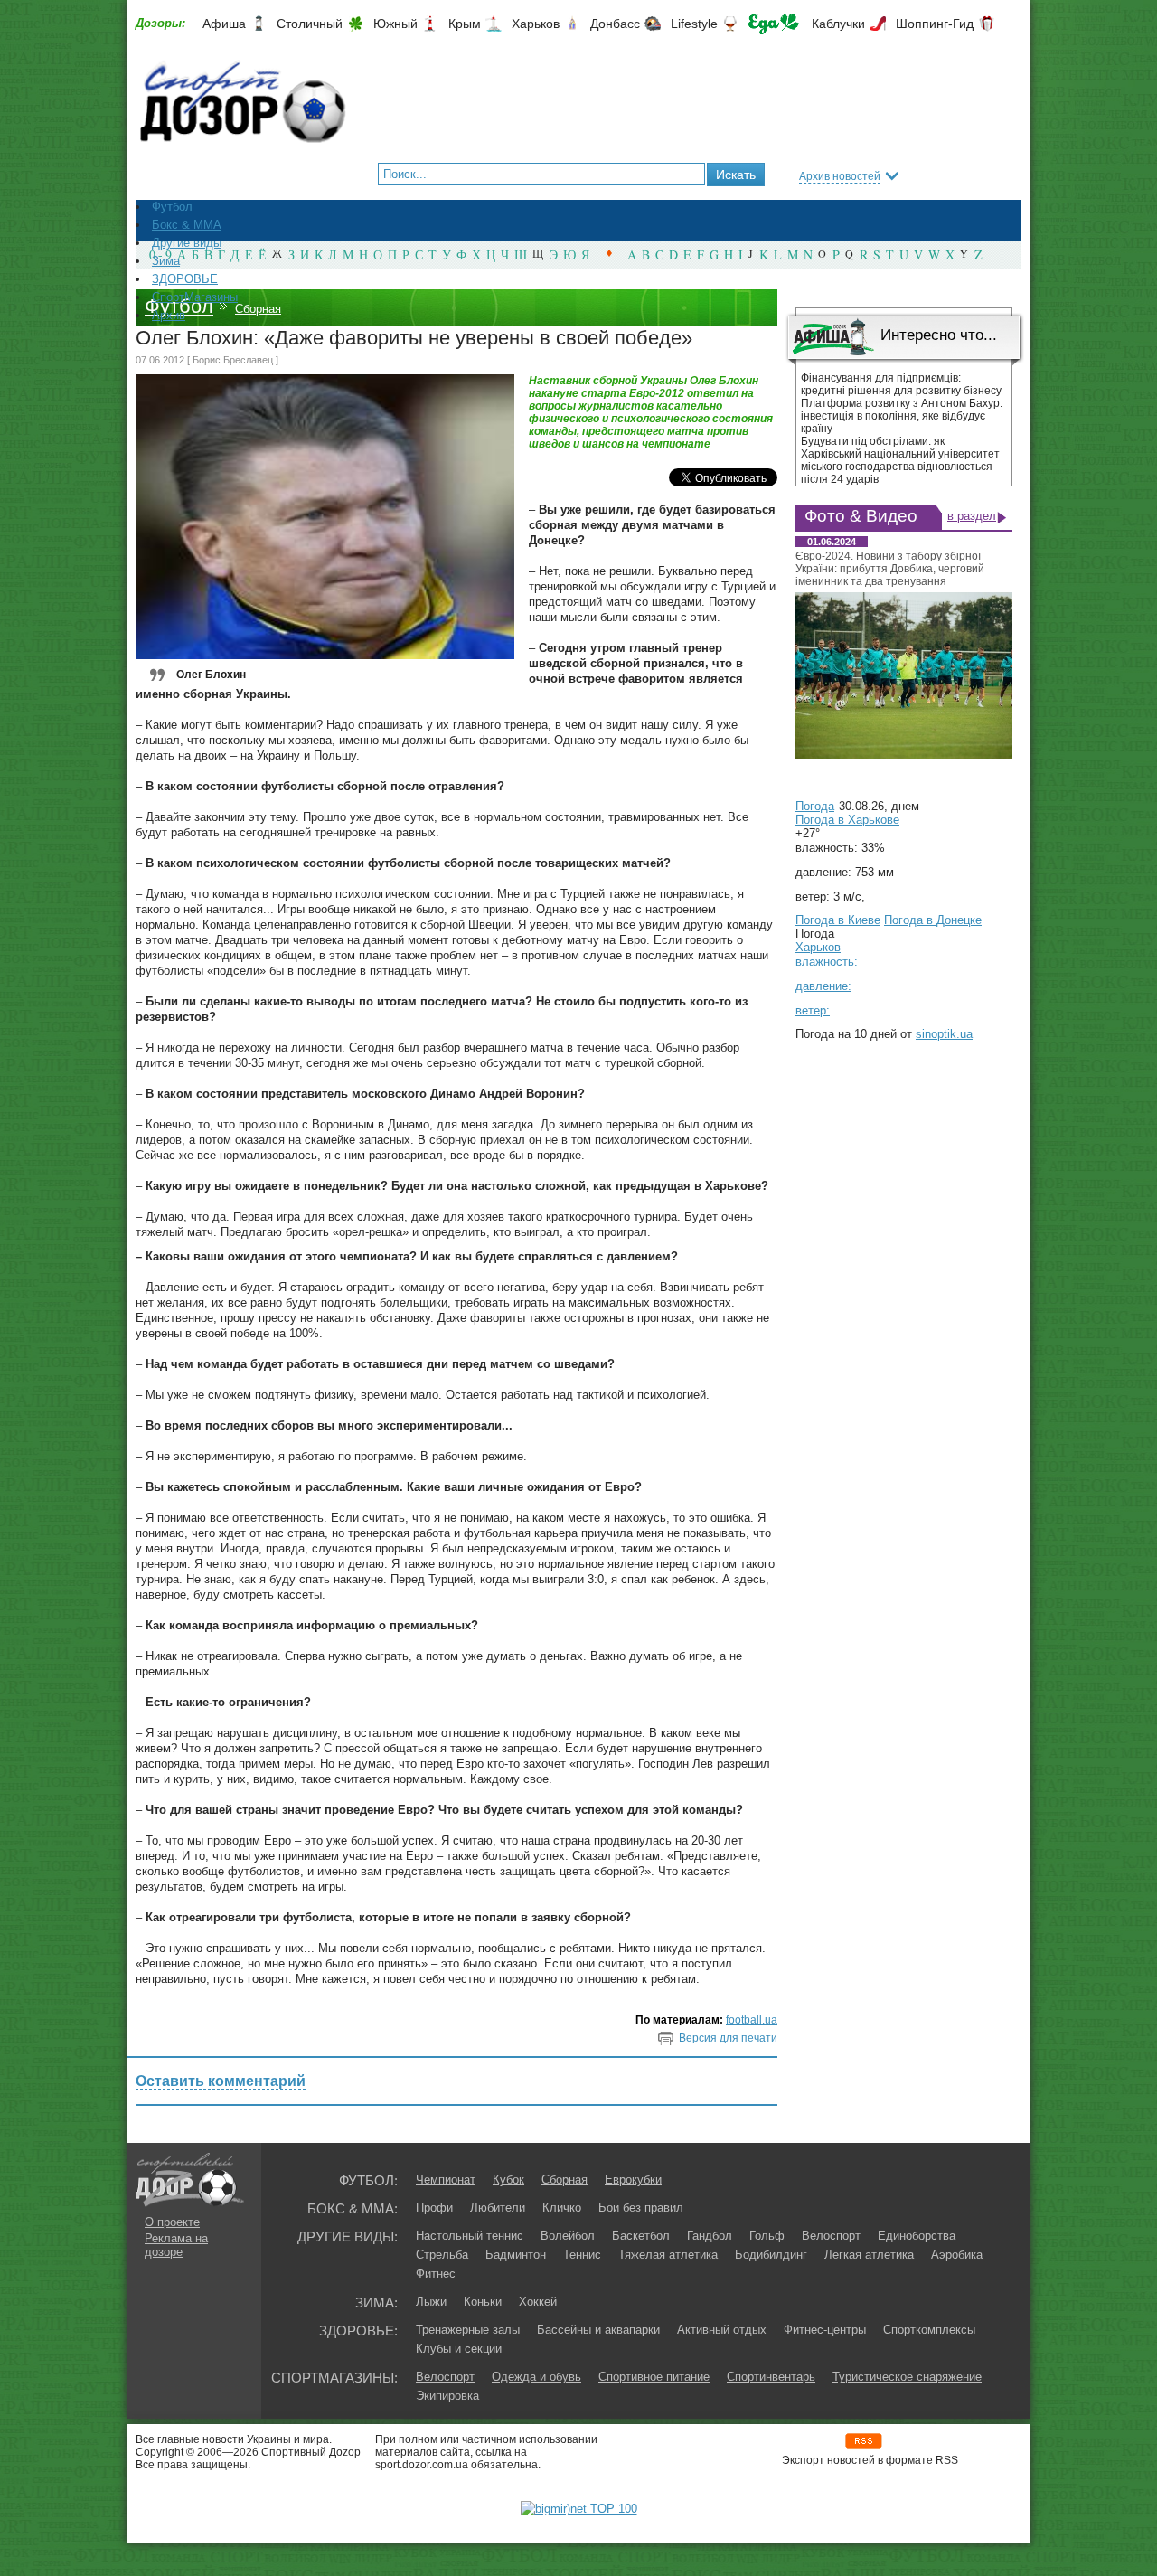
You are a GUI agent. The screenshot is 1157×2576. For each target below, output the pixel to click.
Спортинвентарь (771, 2377)
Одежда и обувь (536, 2377)
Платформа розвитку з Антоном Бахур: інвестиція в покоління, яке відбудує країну (902, 416)
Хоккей (538, 2302)
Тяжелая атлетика (668, 2255)
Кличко (562, 2208)
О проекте (172, 2222)
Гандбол (710, 2236)
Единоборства (917, 2236)
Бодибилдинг (771, 2255)
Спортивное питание (654, 2377)
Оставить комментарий (221, 2081)
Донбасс (615, 24)
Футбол (179, 306)
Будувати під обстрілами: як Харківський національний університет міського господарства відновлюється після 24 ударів (900, 460)
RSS (864, 2441)
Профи (434, 2208)
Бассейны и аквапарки (598, 2330)
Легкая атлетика (869, 2255)
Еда (774, 24)
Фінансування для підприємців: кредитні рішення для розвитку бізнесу (901, 384)
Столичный (310, 24)
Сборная (258, 309)
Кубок (508, 2180)
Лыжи (431, 2302)
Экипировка (447, 2396)
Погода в (847, 820)
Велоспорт (831, 2236)
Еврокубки (633, 2180)
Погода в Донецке (933, 920)
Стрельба (442, 2255)
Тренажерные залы (468, 2330)
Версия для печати (728, 2038)
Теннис (582, 2255)
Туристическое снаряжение (907, 2377)
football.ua (752, 2020)
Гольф (767, 2236)
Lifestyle (694, 24)
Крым (465, 24)
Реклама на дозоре (176, 2245)
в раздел (972, 516)
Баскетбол (641, 2236)
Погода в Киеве (838, 920)
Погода (815, 806)
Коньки (483, 2302)
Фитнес (436, 2274)
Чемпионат (446, 2180)
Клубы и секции (459, 2349)
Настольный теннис (470, 2236)
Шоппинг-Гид (935, 24)
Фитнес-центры (825, 2330)
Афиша (224, 24)
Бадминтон (516, 2255)
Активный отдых (722, 2330)
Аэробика (957, 2255)
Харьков (536, 24)
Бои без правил (641, 2208)
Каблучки (838, 24)
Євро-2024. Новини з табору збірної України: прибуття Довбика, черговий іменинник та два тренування (890, 569)
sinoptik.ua (944, 1034)
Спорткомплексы (929, 2330)
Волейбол (568, 2236)
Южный (395, 24)
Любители (498, 2208)
